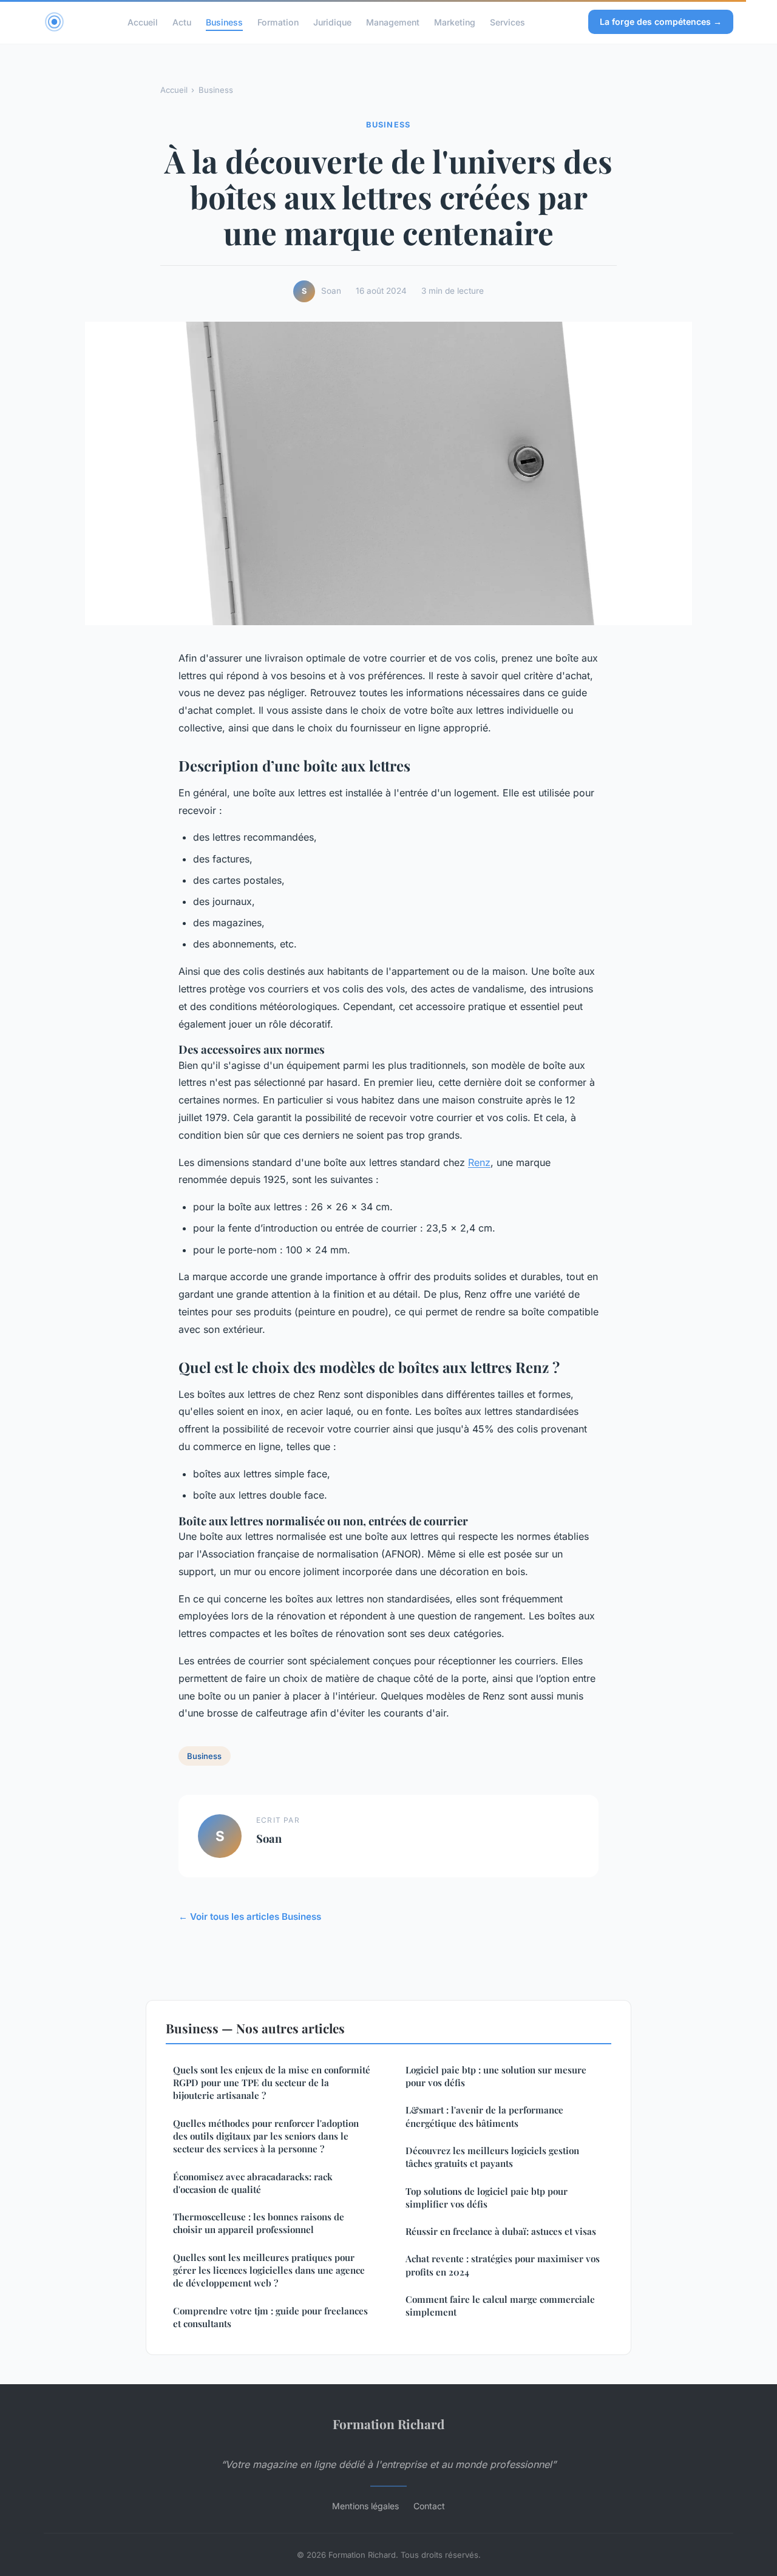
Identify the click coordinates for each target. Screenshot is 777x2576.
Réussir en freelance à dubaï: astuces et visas (501, 2231)
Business (224, 22)
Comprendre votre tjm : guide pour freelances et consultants (270, 2317)
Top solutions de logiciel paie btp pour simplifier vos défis (487, 2198)
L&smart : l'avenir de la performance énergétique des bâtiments (484, 2116)
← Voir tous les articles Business (250, 1917)
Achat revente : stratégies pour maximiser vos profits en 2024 (503, 2265)
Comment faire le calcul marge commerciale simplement (500, 2306)
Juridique (332, 22)
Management (393, 22)
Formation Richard (388, 2424)
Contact (429, 2506)
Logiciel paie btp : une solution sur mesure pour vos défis (496, 2076)
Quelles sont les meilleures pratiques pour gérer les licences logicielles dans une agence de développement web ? (269, 2270)
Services (507, 22)
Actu (182, 22)
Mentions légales (365, 2506)
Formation (278, 22)
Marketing (455, 22)
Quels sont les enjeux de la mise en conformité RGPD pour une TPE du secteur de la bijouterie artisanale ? (272, 2083)
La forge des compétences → (661, 22)
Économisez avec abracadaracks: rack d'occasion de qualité (253, 2183)
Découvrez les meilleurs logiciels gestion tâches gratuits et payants (492, 2157)
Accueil (143, 22)
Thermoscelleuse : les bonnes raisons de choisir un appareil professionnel (259, 2223)
